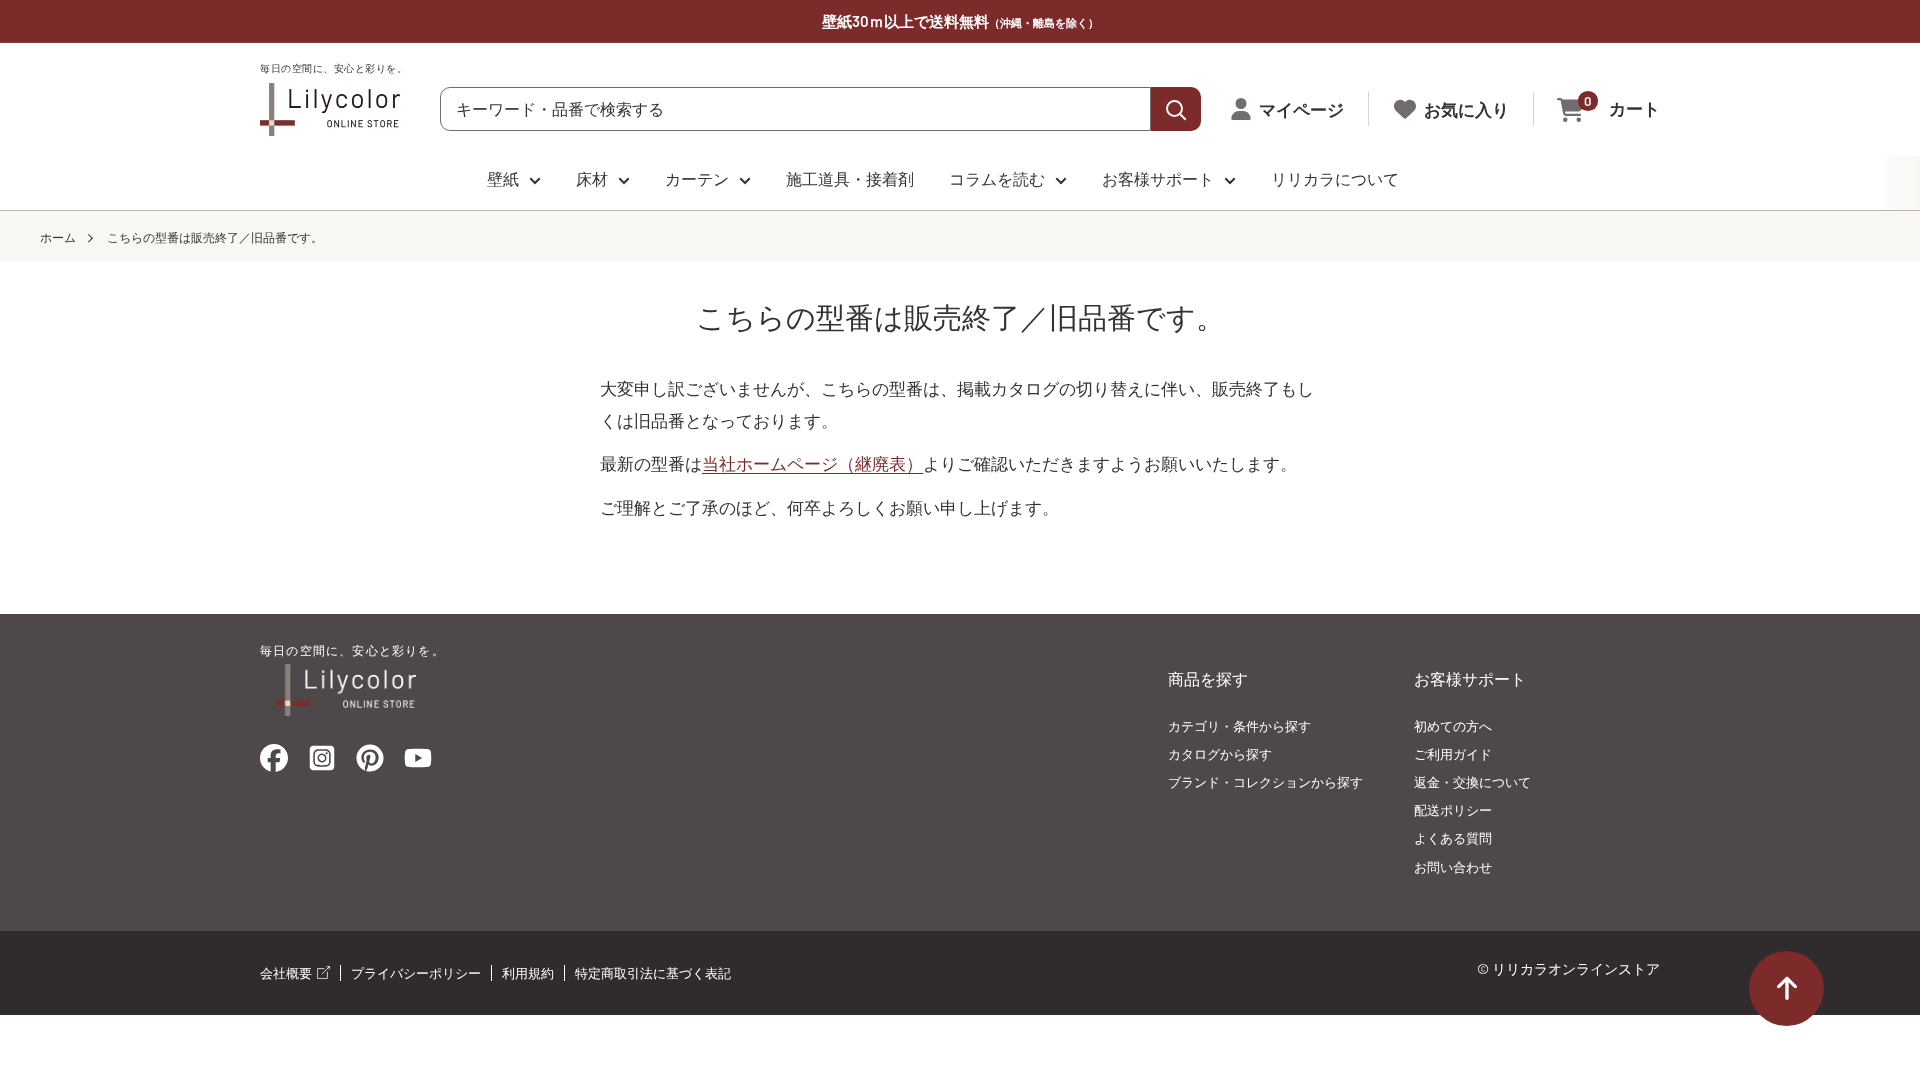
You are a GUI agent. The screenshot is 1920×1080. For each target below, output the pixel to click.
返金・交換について (1472, 782)
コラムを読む (997, 178)
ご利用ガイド (1453, 754)
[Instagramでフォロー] (322, 764)
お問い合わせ (1453, 867)
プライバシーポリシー (416, 973)
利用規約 (528, 973)
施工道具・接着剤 (850, 178)
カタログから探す (1220, 754)
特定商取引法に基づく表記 (653, 973)
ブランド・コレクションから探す (1265, 782)
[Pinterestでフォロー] (370, 762)
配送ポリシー (1453, 810)
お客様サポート (1158, 178)
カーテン (697, 178)
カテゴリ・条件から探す (1239, 726)
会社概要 (287, 973)
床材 (592, 178)
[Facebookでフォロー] (274, 762)
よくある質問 (1453, 838)
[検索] (1176, 109)
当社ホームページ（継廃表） (812, 463)
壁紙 (503, 178)
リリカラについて (1335, 178)
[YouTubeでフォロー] (418, 764)
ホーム (58, 237)
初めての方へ (1453, 726)
